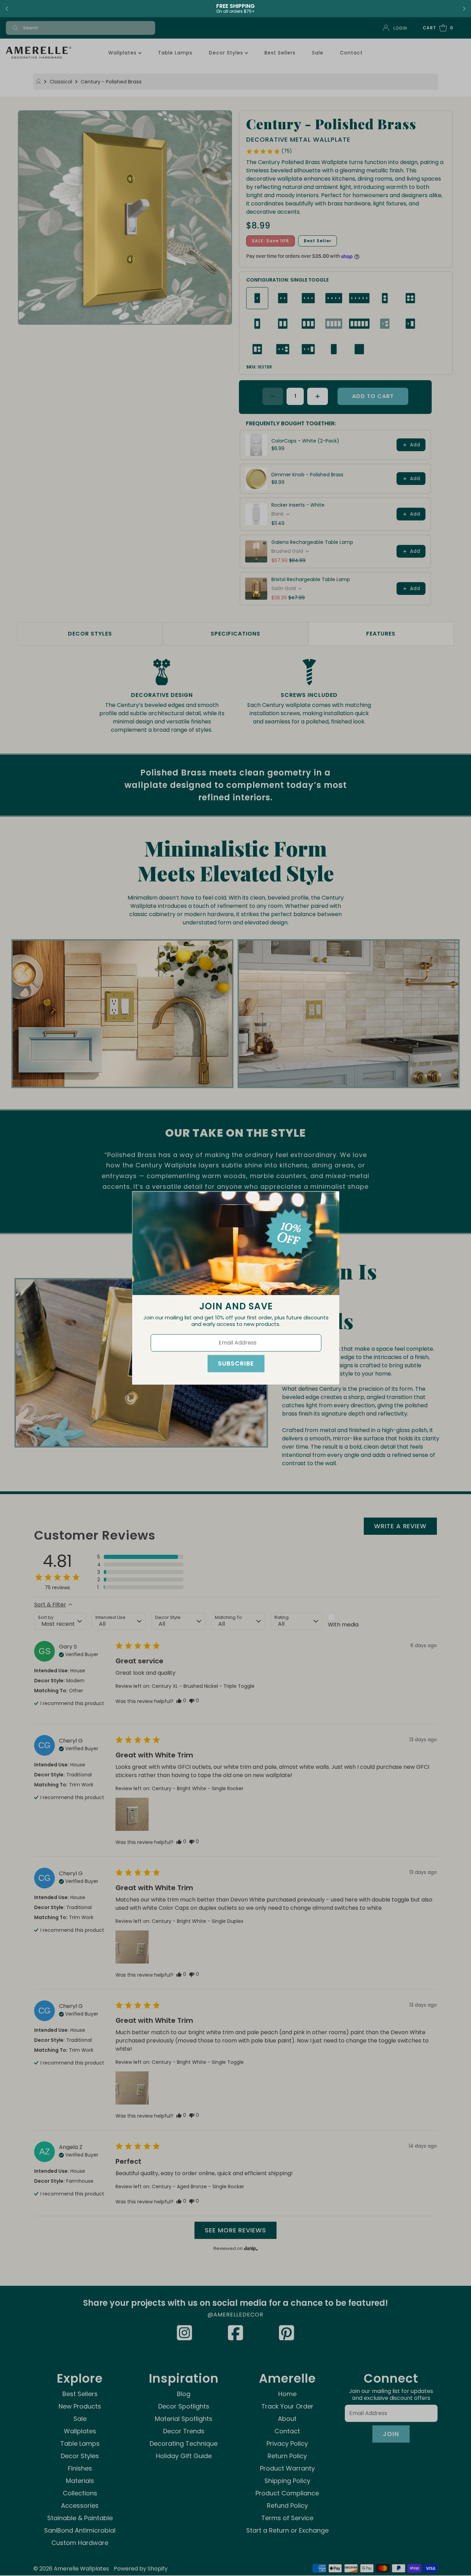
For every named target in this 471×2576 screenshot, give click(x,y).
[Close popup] (331, 1199)
